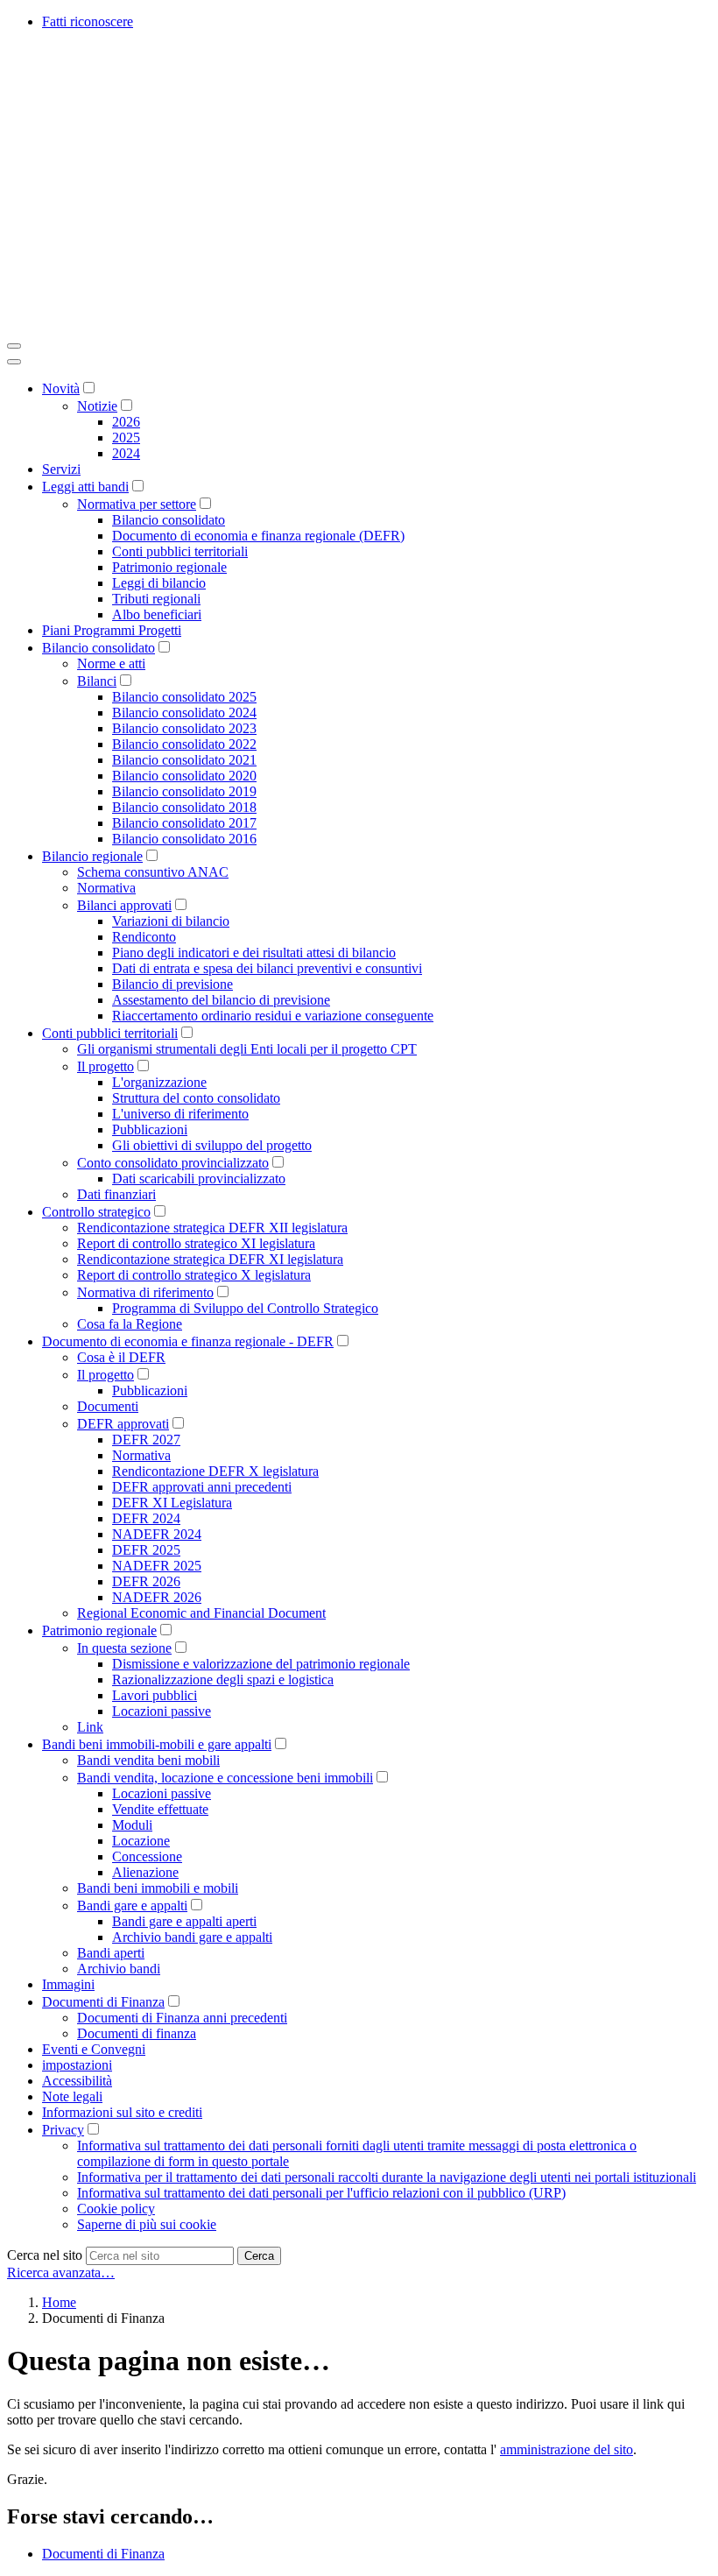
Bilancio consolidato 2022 (184, 744)
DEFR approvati (123, 1424)
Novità (61, 388)
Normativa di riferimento (145, 1292)
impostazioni (77, 2065)
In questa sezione (124, 1648)
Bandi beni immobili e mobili (158, 1888)
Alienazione (145, 1872)
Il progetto (106, 1066)
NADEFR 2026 (157, 1597)
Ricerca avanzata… (61, 2273)
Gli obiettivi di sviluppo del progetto (212, 1145)
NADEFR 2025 (157, 1566)
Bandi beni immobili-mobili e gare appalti (157, 1744)
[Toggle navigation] (14, 346)
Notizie (97, 406)
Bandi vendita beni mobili (148, 1760)
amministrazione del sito (567, 2449)
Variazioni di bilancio (171, 921)
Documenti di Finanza (103, 2002)
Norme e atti (111, 663)
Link (90, 1727)
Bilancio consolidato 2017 (184, 823)
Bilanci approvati (124, 905)
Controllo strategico (96, 1212)
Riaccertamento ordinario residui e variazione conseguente (273, 1016)
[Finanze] (270, 325)
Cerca (259, 2256)
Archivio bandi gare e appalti (192, 1937)
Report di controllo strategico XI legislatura (196, 1243)
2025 (126, 438)
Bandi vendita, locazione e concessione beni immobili (225, 1778)
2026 (126, 422)
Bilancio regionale (92, 856)
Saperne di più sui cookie (147, 2224)
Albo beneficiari (157, 614)
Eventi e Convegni (94, 2049)
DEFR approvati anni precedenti (202, 1487)
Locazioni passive (162, 1711)
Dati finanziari (116, 1194)
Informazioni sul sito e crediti (122, 2112)
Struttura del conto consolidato (196, 1098)
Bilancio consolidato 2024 (184, 713)
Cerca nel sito (45, 2255)
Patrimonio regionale (169, 567)
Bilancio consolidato (169, 520)
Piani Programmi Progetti (112, 630)
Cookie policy (116, 2209)
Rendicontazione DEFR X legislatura (215, 1471)
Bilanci (97, 681)
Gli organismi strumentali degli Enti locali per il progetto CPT (247, 1049)
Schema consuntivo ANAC (153, 872)
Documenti (108, 1406)
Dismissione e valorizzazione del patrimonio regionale (261, 1664)
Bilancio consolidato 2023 (184, 728)
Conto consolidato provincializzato (173, 1163)
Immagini (68, 1984)
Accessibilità (77, 2081)
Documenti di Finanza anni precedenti (182, 2018)
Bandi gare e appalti (132, 1906)
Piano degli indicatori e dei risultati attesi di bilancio (254, 953)
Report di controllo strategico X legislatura (194, 1275)
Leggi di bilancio (159, 583)
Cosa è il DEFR (121, 1357)
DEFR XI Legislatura (172, 1503)
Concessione (147, 1856)
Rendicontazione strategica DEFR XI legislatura (210, 1259)
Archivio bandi (119, 1969)
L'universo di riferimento (180, 1114)
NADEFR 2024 (157, 1534)
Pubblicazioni (150, 1129)
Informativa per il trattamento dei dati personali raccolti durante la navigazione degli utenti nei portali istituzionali (387, 2177)
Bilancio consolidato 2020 (184, 776)
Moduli (132, 1825)
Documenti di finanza (137, 2033)
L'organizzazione (159, 1082)
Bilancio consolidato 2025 (184, 697)
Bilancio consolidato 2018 (184, 807)
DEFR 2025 (146, 1550)
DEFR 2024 (146, 1518)
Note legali (72, 2096)
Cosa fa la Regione (130, 1324)
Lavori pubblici (155, 1695)
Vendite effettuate (160, 1809)
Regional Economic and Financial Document (201, 1613)
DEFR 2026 (146, 1581)
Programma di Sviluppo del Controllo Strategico (245, 1308)
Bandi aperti (111, 1953)
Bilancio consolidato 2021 (184, 760)
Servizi (61, 469)
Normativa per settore (137, 504)
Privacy (63, 2130)
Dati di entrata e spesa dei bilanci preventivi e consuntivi (267, 968)
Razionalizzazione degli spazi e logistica (223, 1680)
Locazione (141, 1841)
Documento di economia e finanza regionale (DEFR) (258, 536)
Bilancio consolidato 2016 (184, 839)
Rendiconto (144, 937)
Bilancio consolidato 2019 (184, 791)
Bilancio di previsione (172, 984)
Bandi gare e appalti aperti (184, 1921)
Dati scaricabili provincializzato (199, 1179)
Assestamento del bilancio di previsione (221, 1000)
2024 (126, 453)
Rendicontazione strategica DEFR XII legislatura (212, 1228)
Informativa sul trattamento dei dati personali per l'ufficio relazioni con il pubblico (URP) (321, 2193)
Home (59, 2302)
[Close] (14, 362)
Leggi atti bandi (85, 487)
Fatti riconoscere (88, 21)
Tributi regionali (156, 599)
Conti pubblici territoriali (180, 551)
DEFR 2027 (146, 1440)
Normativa (106, 888)
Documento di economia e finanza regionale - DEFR (188, 1341)
